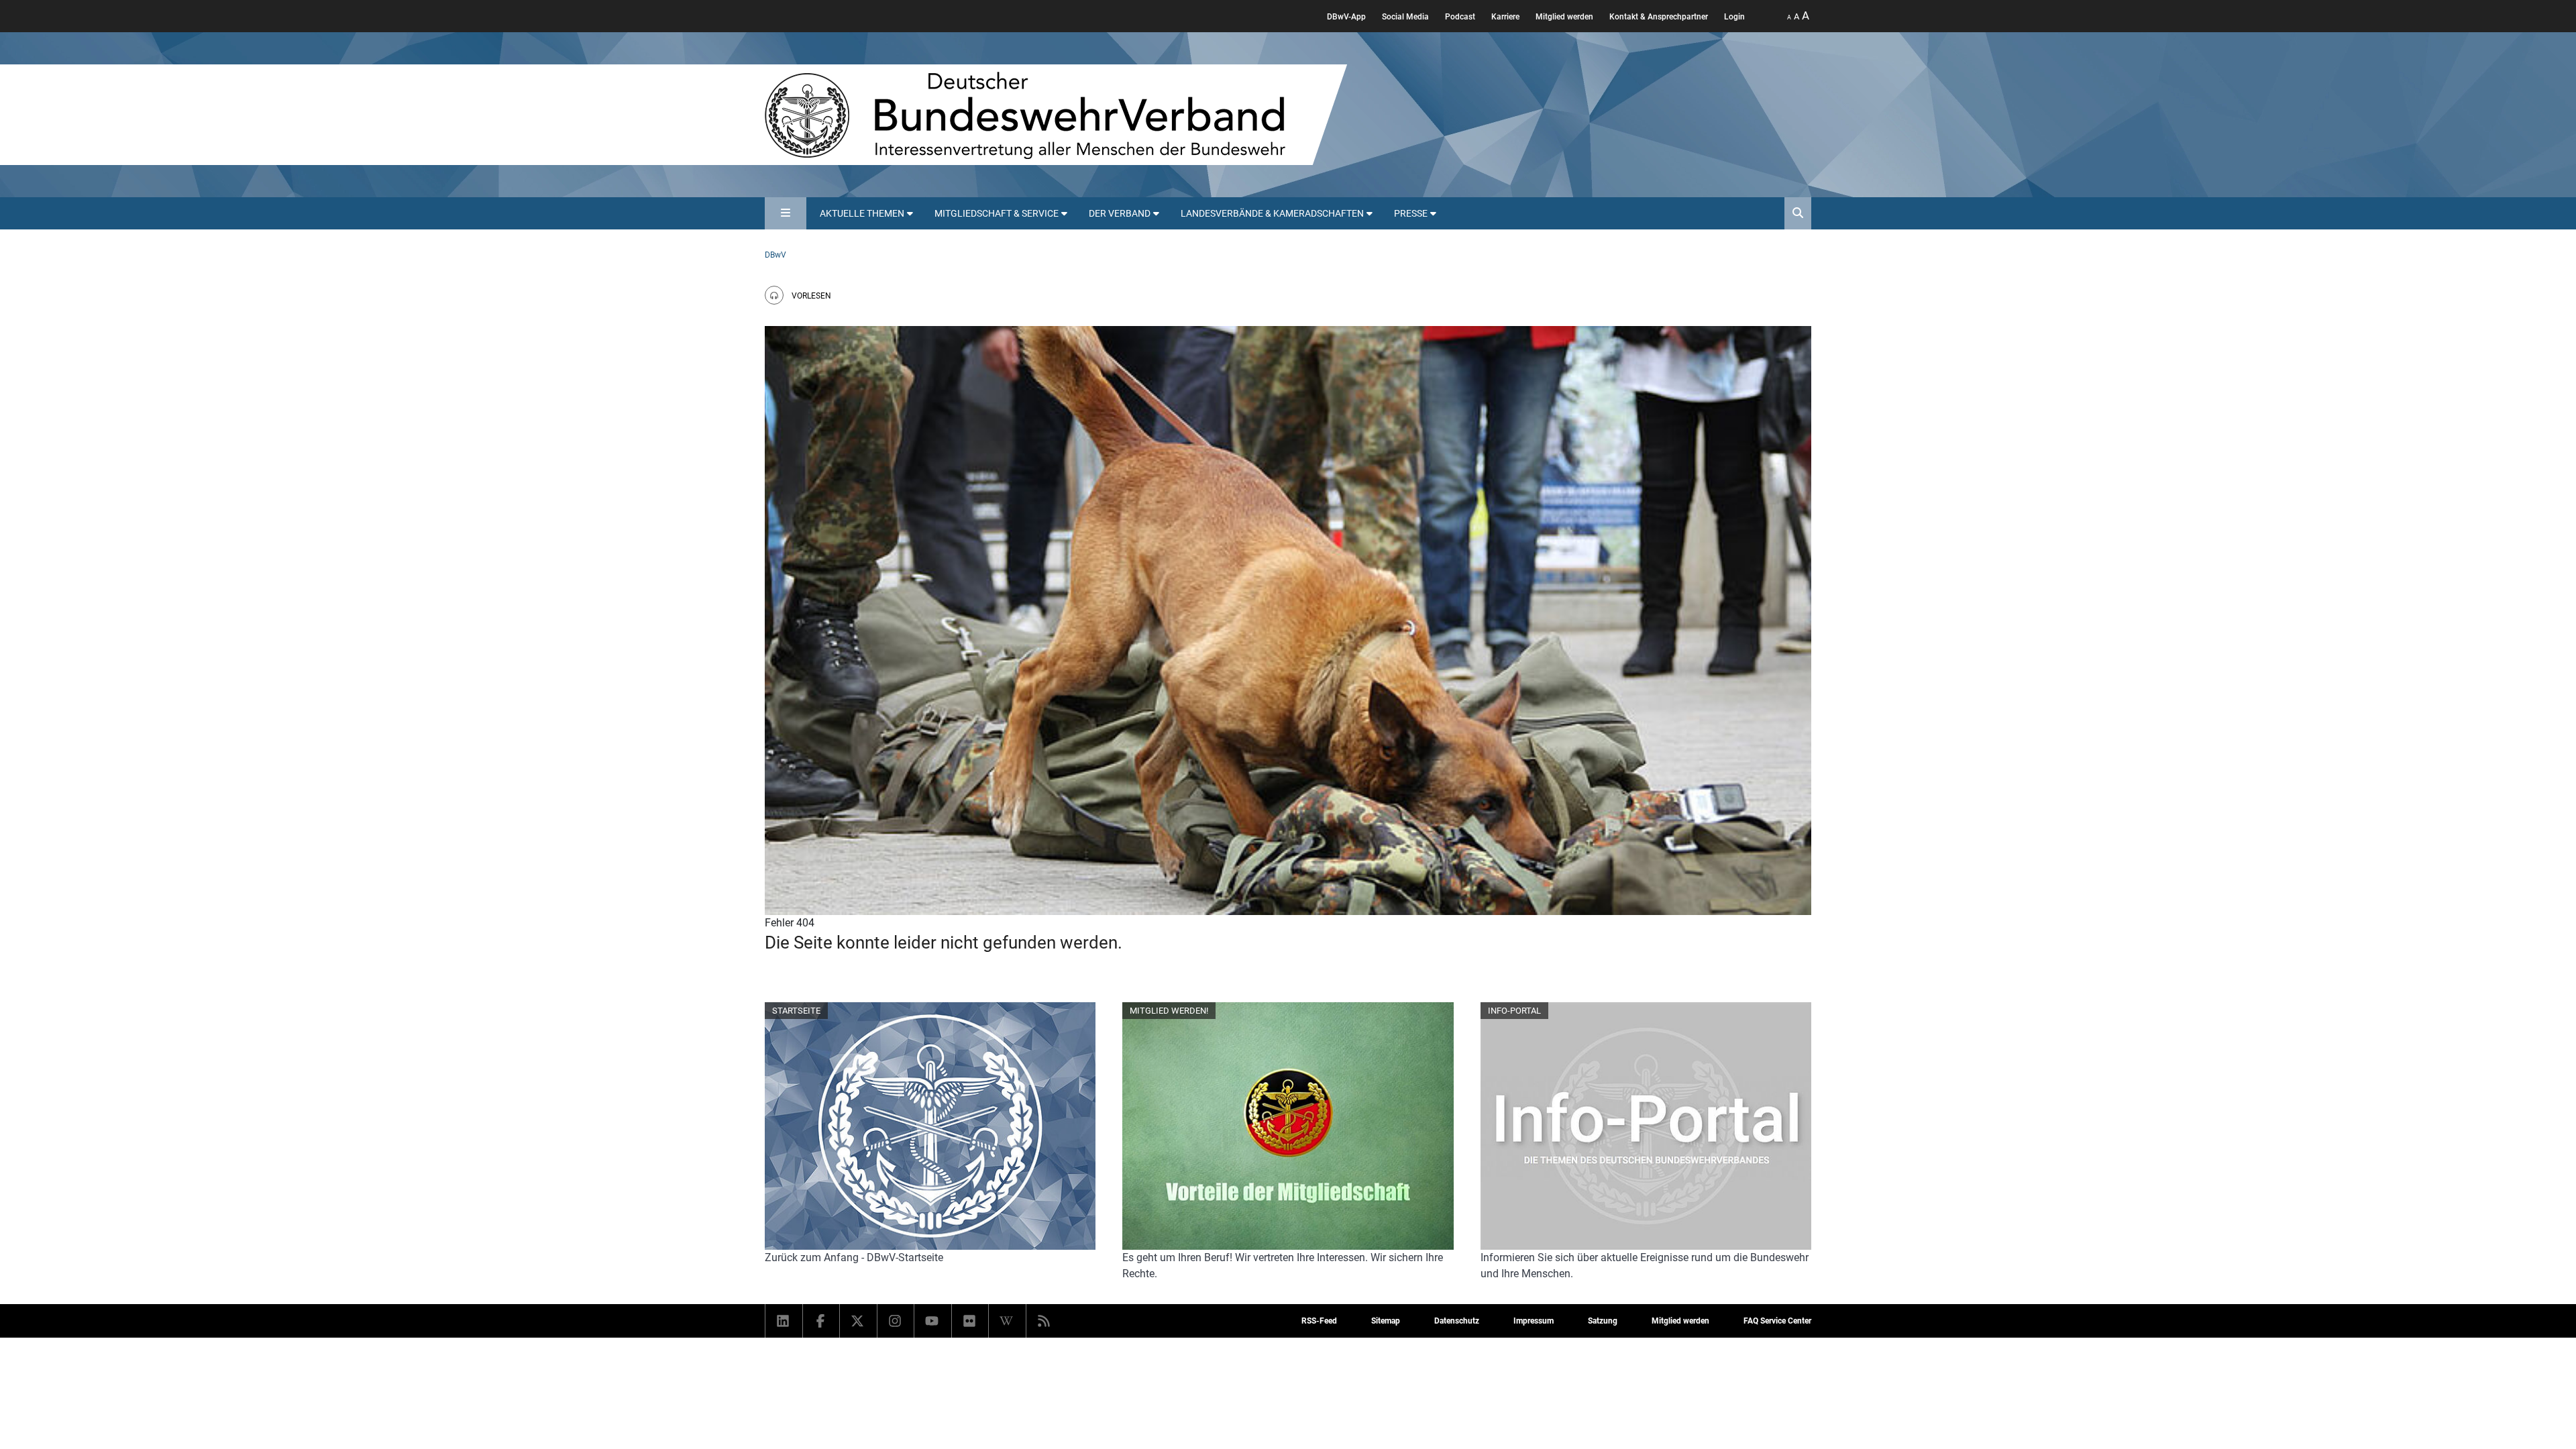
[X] (858, 1321)
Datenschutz (1457, 1321)
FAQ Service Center (1777, 1321)
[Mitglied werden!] (1288, 1126)
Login (1734, 17)
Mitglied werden (1564, 17)
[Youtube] (933, 1321)
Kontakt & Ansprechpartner (1659, 17)
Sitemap (1386, 1321)
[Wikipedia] (1007, 1321)
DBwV (775, 255)
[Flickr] (970, 1321)
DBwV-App (1346, 17)
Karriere (1505, 17)
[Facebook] (821, 1321)
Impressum (1534, 1321)
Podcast (1460, 17)
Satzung (1603, 1321)
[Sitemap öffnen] (786, 213)
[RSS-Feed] (1045, 1321)
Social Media (1405, 17)
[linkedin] (784, 1321)
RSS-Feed (1319, 1321)
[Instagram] (896, 1321)
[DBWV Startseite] (1056, 115)
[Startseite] (930, 1126)
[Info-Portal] (1646, 1126)
